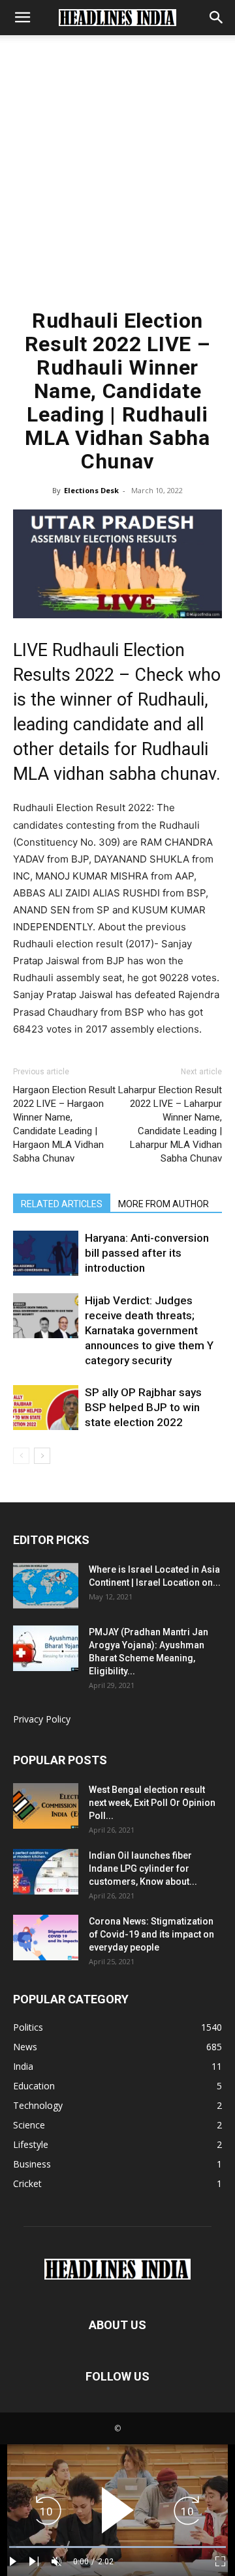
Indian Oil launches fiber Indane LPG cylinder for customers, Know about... (143, 1868)
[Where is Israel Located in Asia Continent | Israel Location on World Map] (46, 1586)
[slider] (117, 2547)
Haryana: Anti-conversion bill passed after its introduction (147, 1253)
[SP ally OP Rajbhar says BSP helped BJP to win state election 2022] (46, 1408)
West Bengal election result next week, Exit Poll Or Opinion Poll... (152, 1803)
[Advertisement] (117, 178)
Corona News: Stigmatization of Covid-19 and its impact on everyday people (151, 1934)
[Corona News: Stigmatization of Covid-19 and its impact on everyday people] (46, 1938)
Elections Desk (91, 490)
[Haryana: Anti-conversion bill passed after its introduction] (46, 1253)
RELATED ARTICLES (62, 1204)
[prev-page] (21, 1456)
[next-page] (42, 1456)
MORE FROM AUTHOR (164, 1204)
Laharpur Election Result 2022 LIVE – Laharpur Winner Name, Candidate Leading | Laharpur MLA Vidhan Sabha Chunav (170, 1124)
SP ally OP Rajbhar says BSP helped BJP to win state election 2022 (143, 1407)
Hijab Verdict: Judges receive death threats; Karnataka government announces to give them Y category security (149, 1330)
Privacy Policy (42, 1719)
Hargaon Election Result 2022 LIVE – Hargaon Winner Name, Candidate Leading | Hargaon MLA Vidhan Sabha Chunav (64, 1124)
